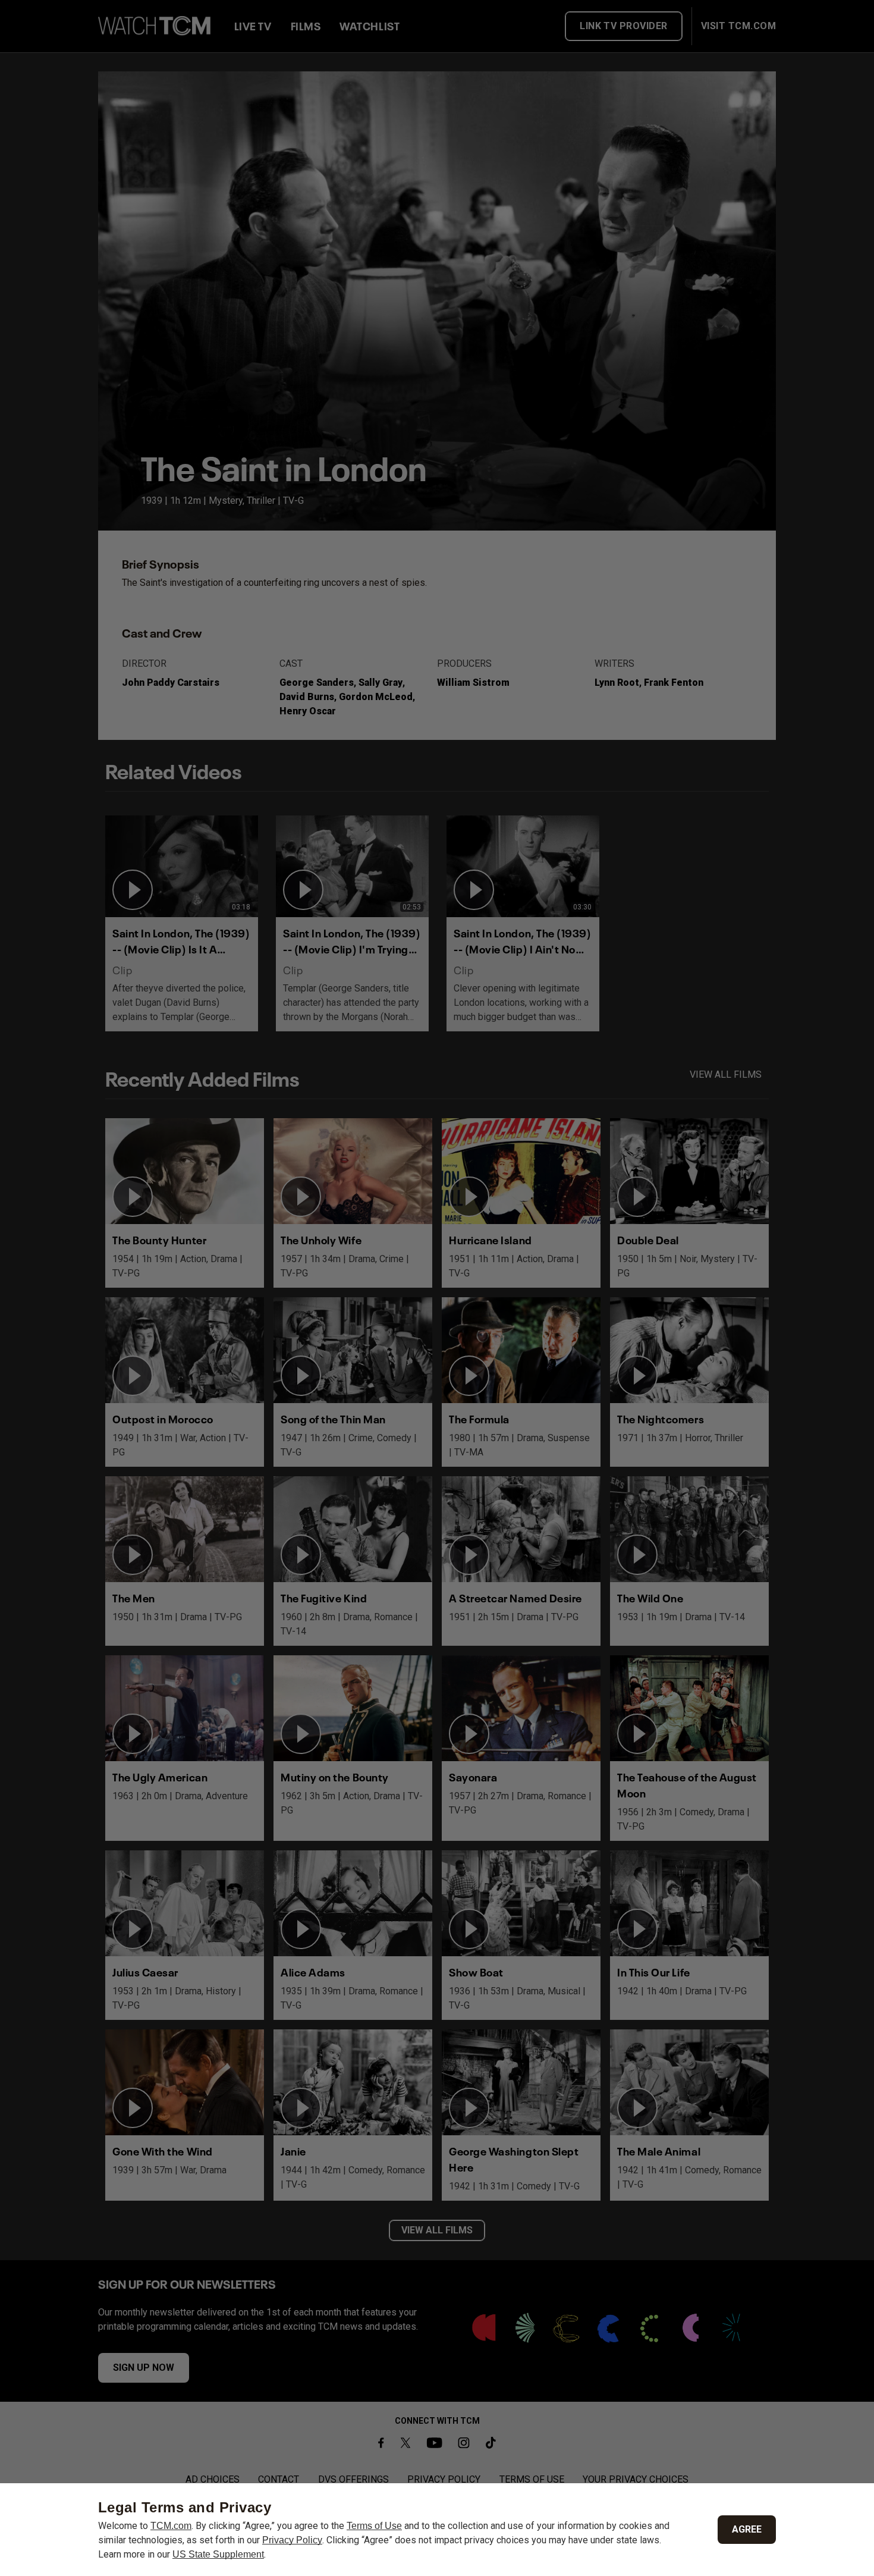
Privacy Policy (292, 2540)
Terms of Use (374, 2526)
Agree (747, 2529)
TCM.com (171, 2526)
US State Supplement (218, 2554)
